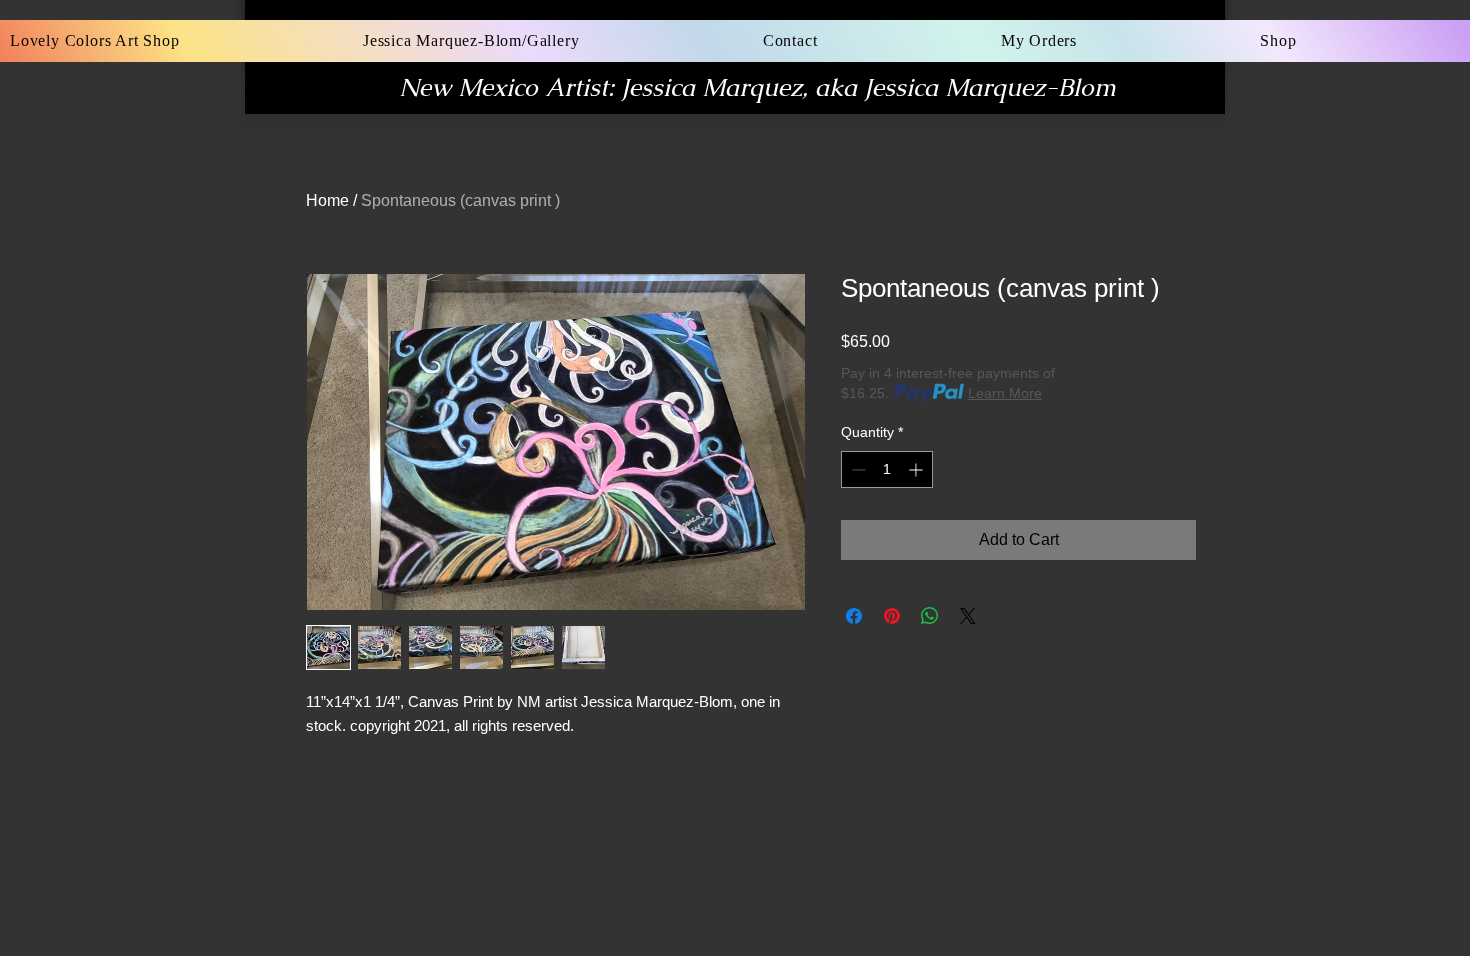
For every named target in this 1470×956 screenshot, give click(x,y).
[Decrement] (856, 469)
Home (327, 200)
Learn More (1005, 393)
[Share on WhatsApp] (930, 616)
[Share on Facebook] (854, 616)
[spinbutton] (887, 469)
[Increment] (917, 469)
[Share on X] (968, 616)
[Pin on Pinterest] (892, 616)
